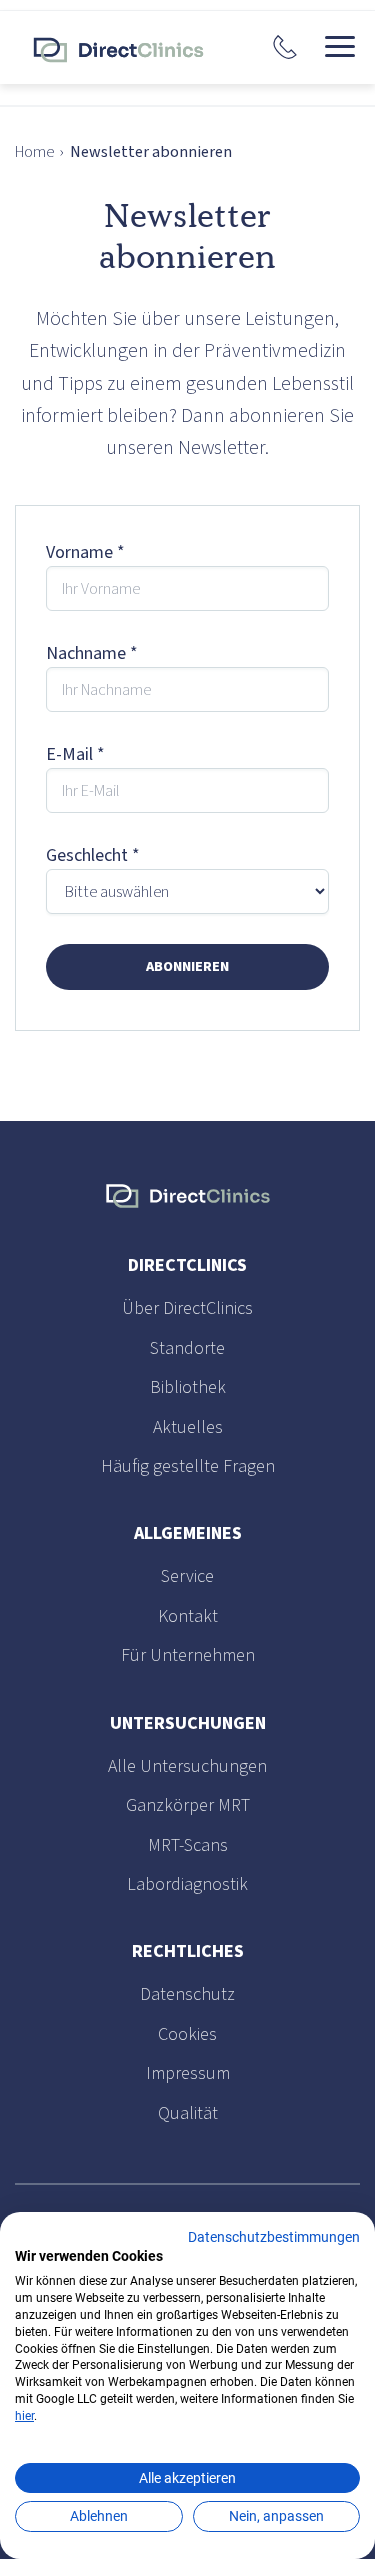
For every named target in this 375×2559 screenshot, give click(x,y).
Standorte (187, 1348)
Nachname (92, 653)
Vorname (85, 552)
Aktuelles (188, 1427)
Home (34, 151)
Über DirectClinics (187, 1308)
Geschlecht (93, 855)
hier (24, 2416)
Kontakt (188, 1616)
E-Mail (75, 754)
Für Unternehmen (188, 1655)
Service (187, 1576)
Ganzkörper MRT (188, 1805)
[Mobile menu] (340, 47)
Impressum (188, 2073)
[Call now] (285, 47)
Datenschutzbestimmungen (274, 2237)
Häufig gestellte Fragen (188, 1466)
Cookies (187, 2034)
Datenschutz (187, 1994)
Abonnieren (187, 966)
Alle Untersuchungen (187, 1766)
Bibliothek (188, 1387)
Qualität (188, 2113)
